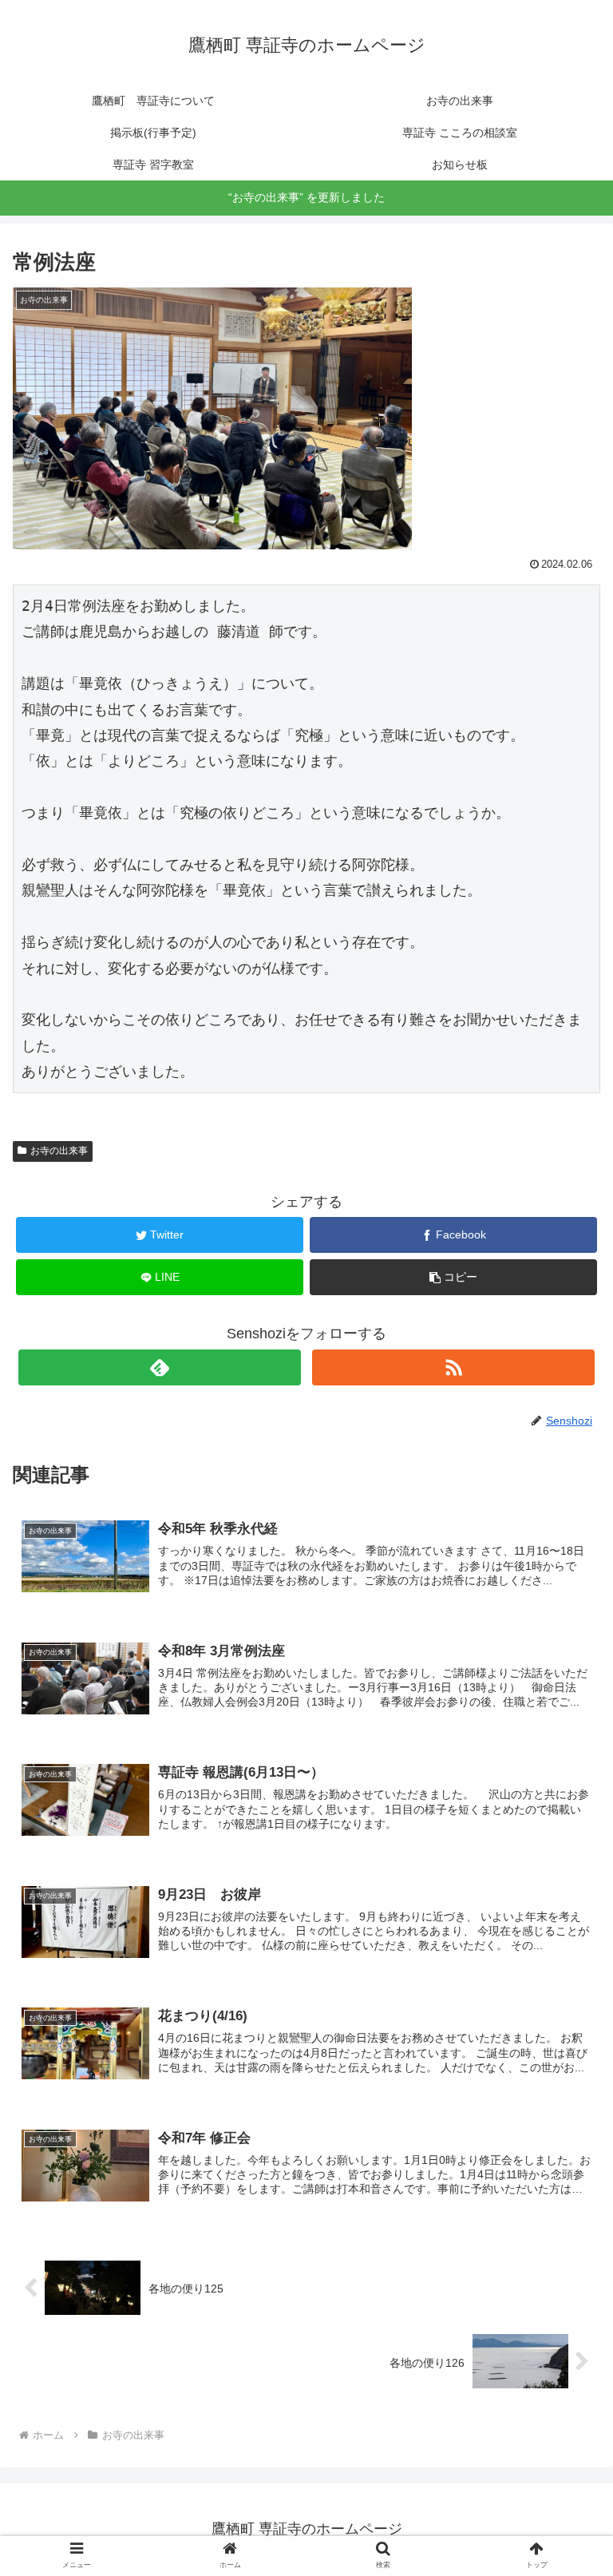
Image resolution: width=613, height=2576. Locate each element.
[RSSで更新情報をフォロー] (453, 1367)
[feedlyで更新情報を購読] (159, 1367)
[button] (566, 1773)
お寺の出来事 (59, 1151)
